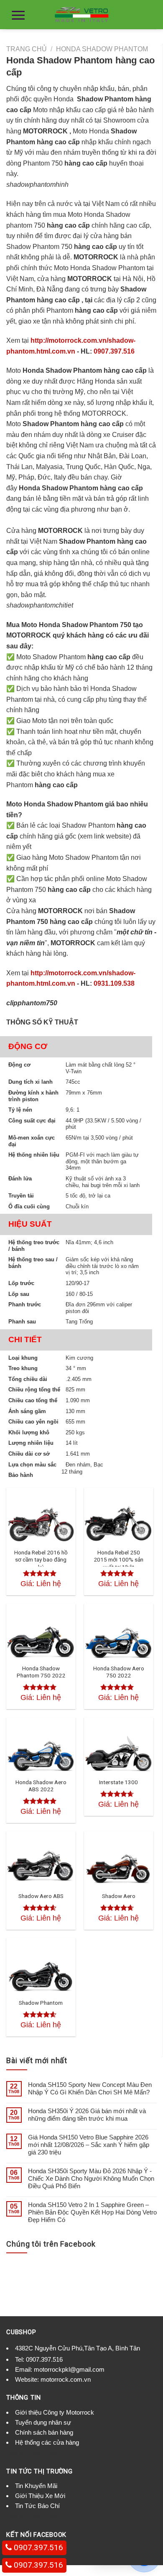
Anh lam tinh (23, 2453)
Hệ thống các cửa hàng (47, 2442)
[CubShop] (81, 15)
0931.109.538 (114, 983)
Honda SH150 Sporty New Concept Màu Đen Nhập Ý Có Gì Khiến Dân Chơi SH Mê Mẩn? (90, 2088)
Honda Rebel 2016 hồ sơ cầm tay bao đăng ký (41, 1560)
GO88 (50, 2453)
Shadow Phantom (41, 2003)
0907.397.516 (114, 351)
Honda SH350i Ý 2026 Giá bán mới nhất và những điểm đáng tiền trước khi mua (87, 2115)
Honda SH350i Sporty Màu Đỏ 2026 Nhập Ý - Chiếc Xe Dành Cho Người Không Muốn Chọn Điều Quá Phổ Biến (91, 2178)
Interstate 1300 (118, 1782)
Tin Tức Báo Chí (37, 2506)
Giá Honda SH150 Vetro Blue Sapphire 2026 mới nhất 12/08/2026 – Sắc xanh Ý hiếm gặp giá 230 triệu (89, 2145)
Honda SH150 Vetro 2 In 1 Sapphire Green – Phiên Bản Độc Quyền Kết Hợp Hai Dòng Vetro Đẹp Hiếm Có (92, 2212)
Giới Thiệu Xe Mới (40, 2496)
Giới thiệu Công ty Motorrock (55, 2412)
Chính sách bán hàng (44, 2432)
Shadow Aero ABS (41, 1896)
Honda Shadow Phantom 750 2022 (41, 1672)
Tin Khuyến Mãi (36, 2486)
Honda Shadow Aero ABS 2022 (41, 1786)
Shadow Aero (119, 1896)
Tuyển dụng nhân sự (43, 2422)
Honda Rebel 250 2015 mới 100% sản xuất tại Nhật (118, 1560)
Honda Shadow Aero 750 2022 (119, 1672)
